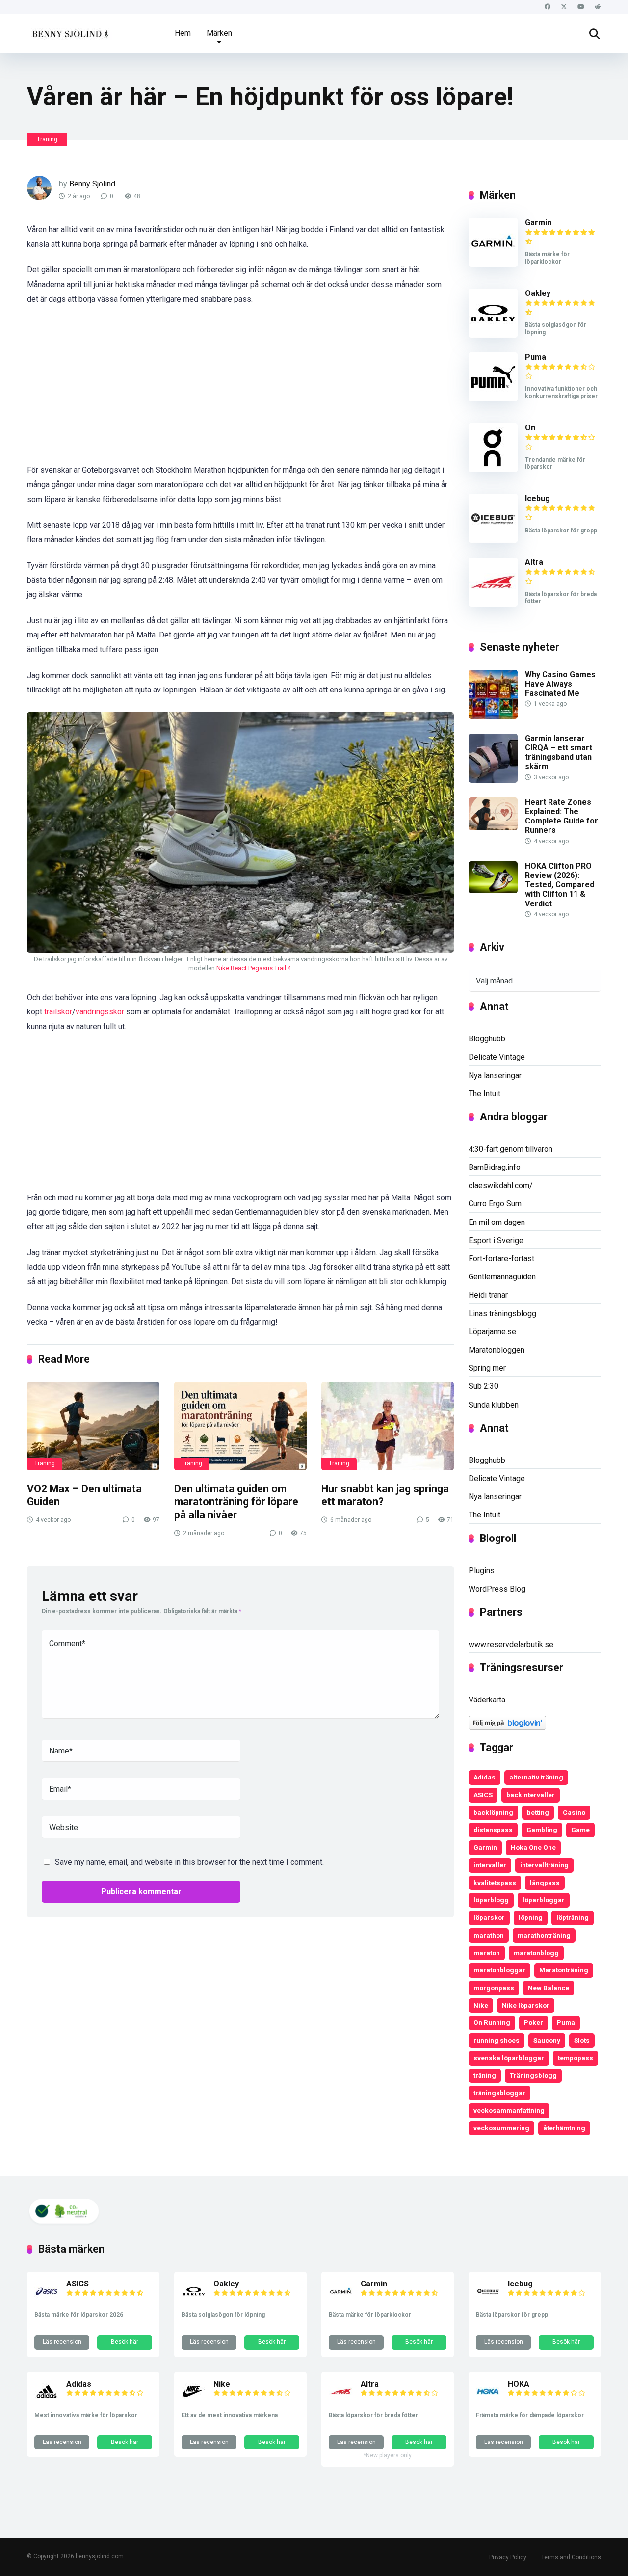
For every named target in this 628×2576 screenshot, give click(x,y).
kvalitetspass (495, 1883)
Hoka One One (533, 1847)
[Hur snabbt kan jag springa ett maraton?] (388, 1426)
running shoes (497, 2040)
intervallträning (544, 1865)
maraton (487, 1953)
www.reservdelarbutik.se (511, 1644)
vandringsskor (100, 1012)
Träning (47, 139)
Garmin (538, 223)
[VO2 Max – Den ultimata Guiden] (93, 1426)
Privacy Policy (508, 2557)
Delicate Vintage (497, 1057)
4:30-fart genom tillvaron (510, 1149)
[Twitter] (564, 7)
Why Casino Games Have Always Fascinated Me (560, 684)
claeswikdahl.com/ (501, 1185)
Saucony (547, 2040)
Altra (534, 562)
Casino (574, 1812)
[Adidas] (47, 2401)
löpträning (573, 1917)
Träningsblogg (533, 2075)
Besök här (125, 2342)
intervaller (490, 1865)
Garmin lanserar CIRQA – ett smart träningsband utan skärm (559, 753)
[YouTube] (581, 7)
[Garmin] (493, 264)
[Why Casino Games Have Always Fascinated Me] (493, 716)
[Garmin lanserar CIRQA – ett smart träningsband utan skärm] (493, 780)
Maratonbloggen (497, 1350)
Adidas (484, 1777)
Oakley (538, 293)
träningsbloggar (499, 2093)
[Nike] (194, 2401)
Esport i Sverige (496, 1240)
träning (485, 2075)
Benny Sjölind (92, 184)
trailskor (58, 1012)
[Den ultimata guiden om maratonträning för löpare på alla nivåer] (240, 1426)
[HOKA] (488, 2401)
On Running (492, 2022)
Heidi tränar (488, 1295)
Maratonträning (564, 1970)
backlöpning (493, 1812)
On (530, 428)
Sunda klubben (494, 1405)
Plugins (482, 1571)
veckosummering (501, 2128)
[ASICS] (47, 2301)
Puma (536, 357)
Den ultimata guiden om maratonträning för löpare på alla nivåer (236, 1502)
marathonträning (544, 1935)
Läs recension (62, 2342)
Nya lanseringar (495, 1076)
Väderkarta (487, 1700)
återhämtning (564, 2128)
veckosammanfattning (509, 2110)
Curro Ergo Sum (495, 1204)
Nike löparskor (526, 2005)
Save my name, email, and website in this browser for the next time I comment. (189, 1862)
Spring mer (487, 1368)
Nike (481, 2005)
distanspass (493, 1830)
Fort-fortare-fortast (501, 1259)
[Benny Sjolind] (69, 30)
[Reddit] (597, 7)
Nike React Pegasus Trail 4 (254, 968)
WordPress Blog (497, 1589)
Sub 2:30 (484, 1386)
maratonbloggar (499, 1970)
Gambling (542, 1830)
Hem (183, 33)
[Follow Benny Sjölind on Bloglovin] (507, 1727)
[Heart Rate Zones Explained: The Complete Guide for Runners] (493, 828)
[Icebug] (493, 540)
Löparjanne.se (492, 1332)
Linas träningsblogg (502, 1314)
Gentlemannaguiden (502, 1277)
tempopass (576, 2058)
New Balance (549, 1988)
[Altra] (493, 604)
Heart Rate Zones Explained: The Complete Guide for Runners (562, 816)
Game (580, 1830)
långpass (545, 1883)
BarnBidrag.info (495, 1167)
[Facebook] (547, 7)
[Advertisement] (240, 390)
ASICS (483, 1795)
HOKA (519, 2384)
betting (538, 1812)
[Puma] (493, 399)
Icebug (537, 498)
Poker (534, 2022)
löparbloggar (544, 1900)
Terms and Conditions (571, 2557)
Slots (582, 2040)
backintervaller (531, 1795)
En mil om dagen (497, 1222)
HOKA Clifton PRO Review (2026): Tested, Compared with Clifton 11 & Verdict (560, 885)
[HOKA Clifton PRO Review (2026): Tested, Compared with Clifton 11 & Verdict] (493, 890)
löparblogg (491, 1900)
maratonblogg (536, 1953)
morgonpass (494, 1988)
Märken (219, 33)
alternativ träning (536, 1777)
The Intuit (484, 1094)
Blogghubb (487, 1039)
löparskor (489, 1917)
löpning (531, 1917)
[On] (493, 469)
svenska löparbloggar (509, 2058)
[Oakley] (493, 335)
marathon (489, 1935)
